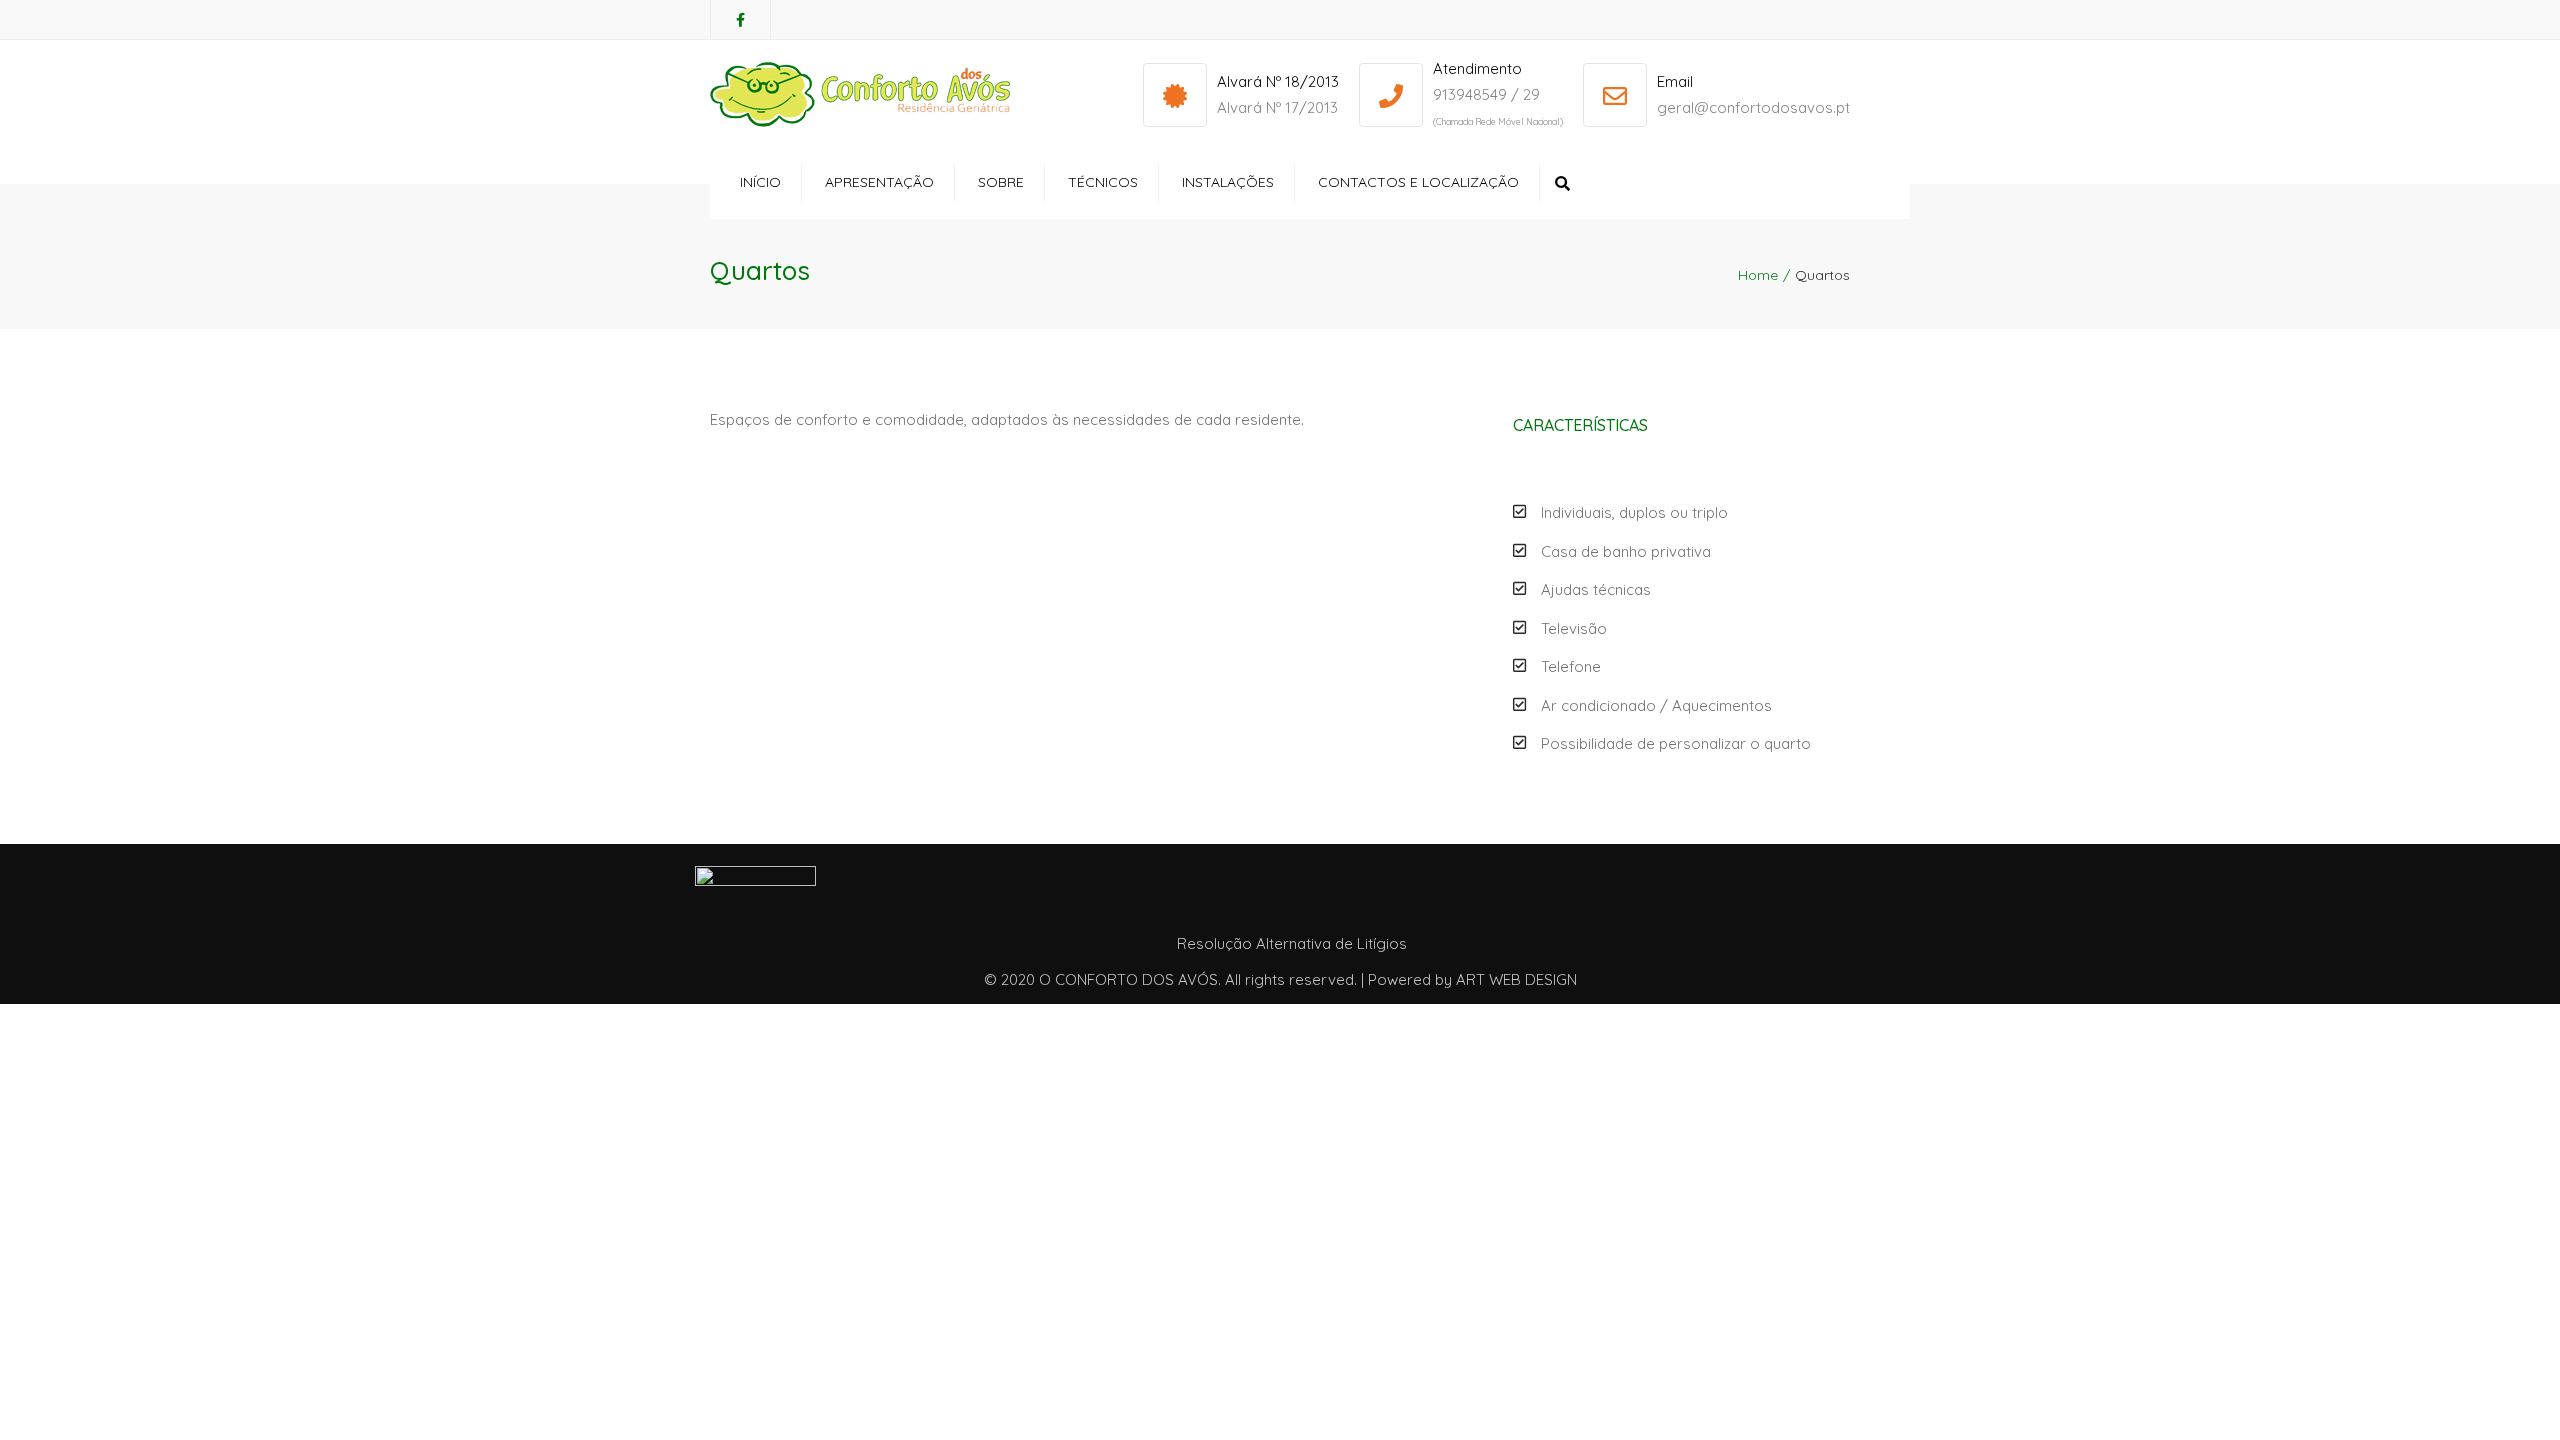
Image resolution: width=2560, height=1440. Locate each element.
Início (760, 182)
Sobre (1001, 182)
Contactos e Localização (1418, 182)
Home (1758, 275)
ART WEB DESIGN (1516, 979)
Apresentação (879, 182)
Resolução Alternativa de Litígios (1292, 943)
